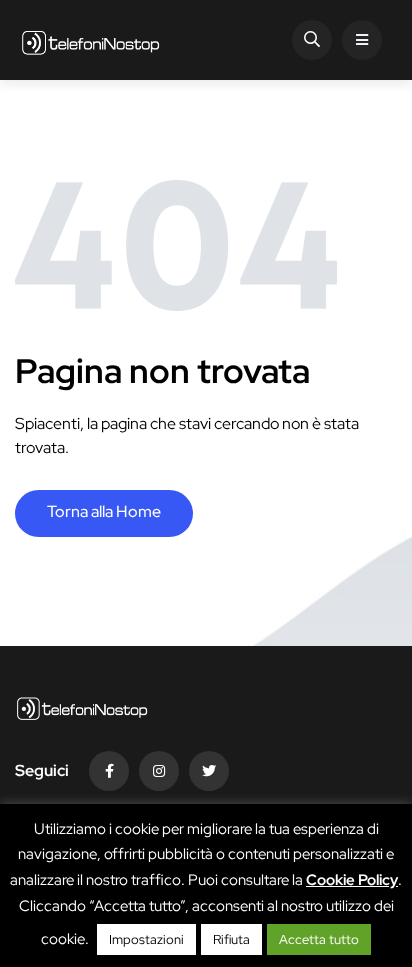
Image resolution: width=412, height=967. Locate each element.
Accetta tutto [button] (319, 939)
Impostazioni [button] (146, 939)
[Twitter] (209, 771)
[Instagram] (159, 771)
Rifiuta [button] (231, 939)
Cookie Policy (352, 880)
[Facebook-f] (109, 771)
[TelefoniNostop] (90, 40)
